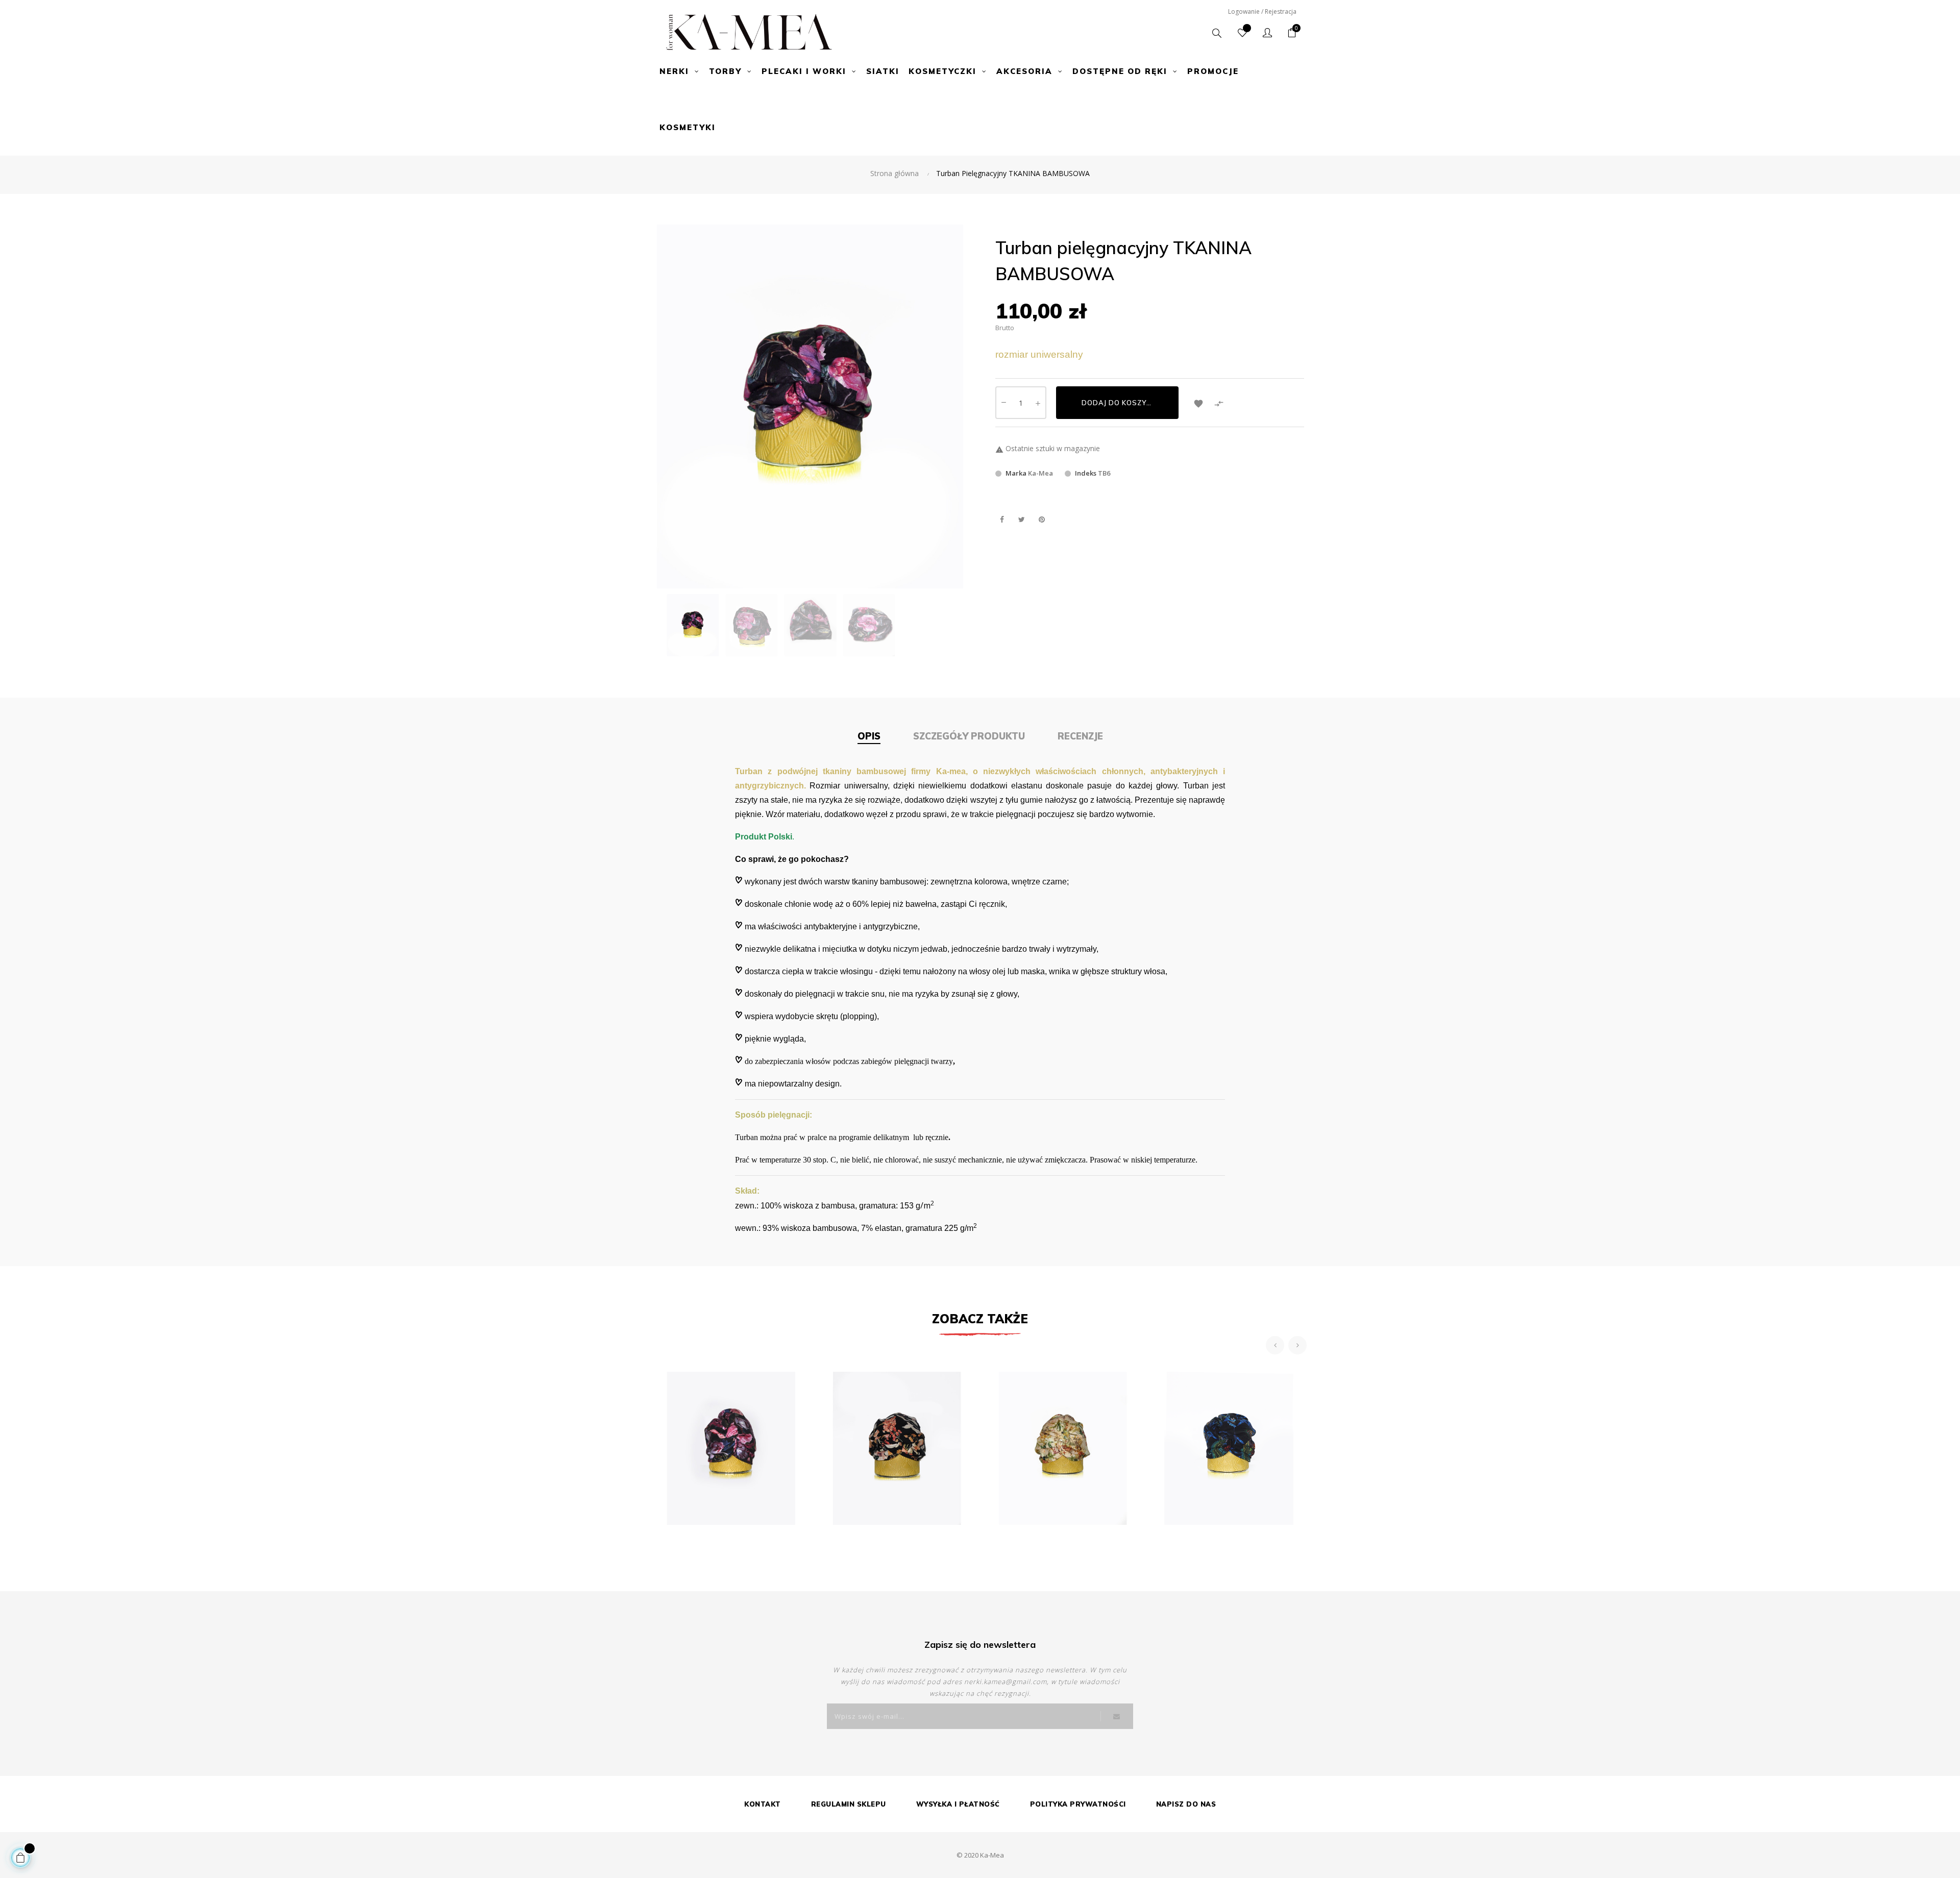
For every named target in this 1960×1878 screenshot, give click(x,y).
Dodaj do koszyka (1119, 403)
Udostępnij (1002, 519)
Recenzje (1080, 736)
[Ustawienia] (1267, 33)
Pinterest (1042, 519)
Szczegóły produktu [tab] (969, 736)
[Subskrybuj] (1117, 1716)
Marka (1016, 473)
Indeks (1086, 473)
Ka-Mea (1040, 473)
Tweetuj (1022, 519)
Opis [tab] (869, 736)
